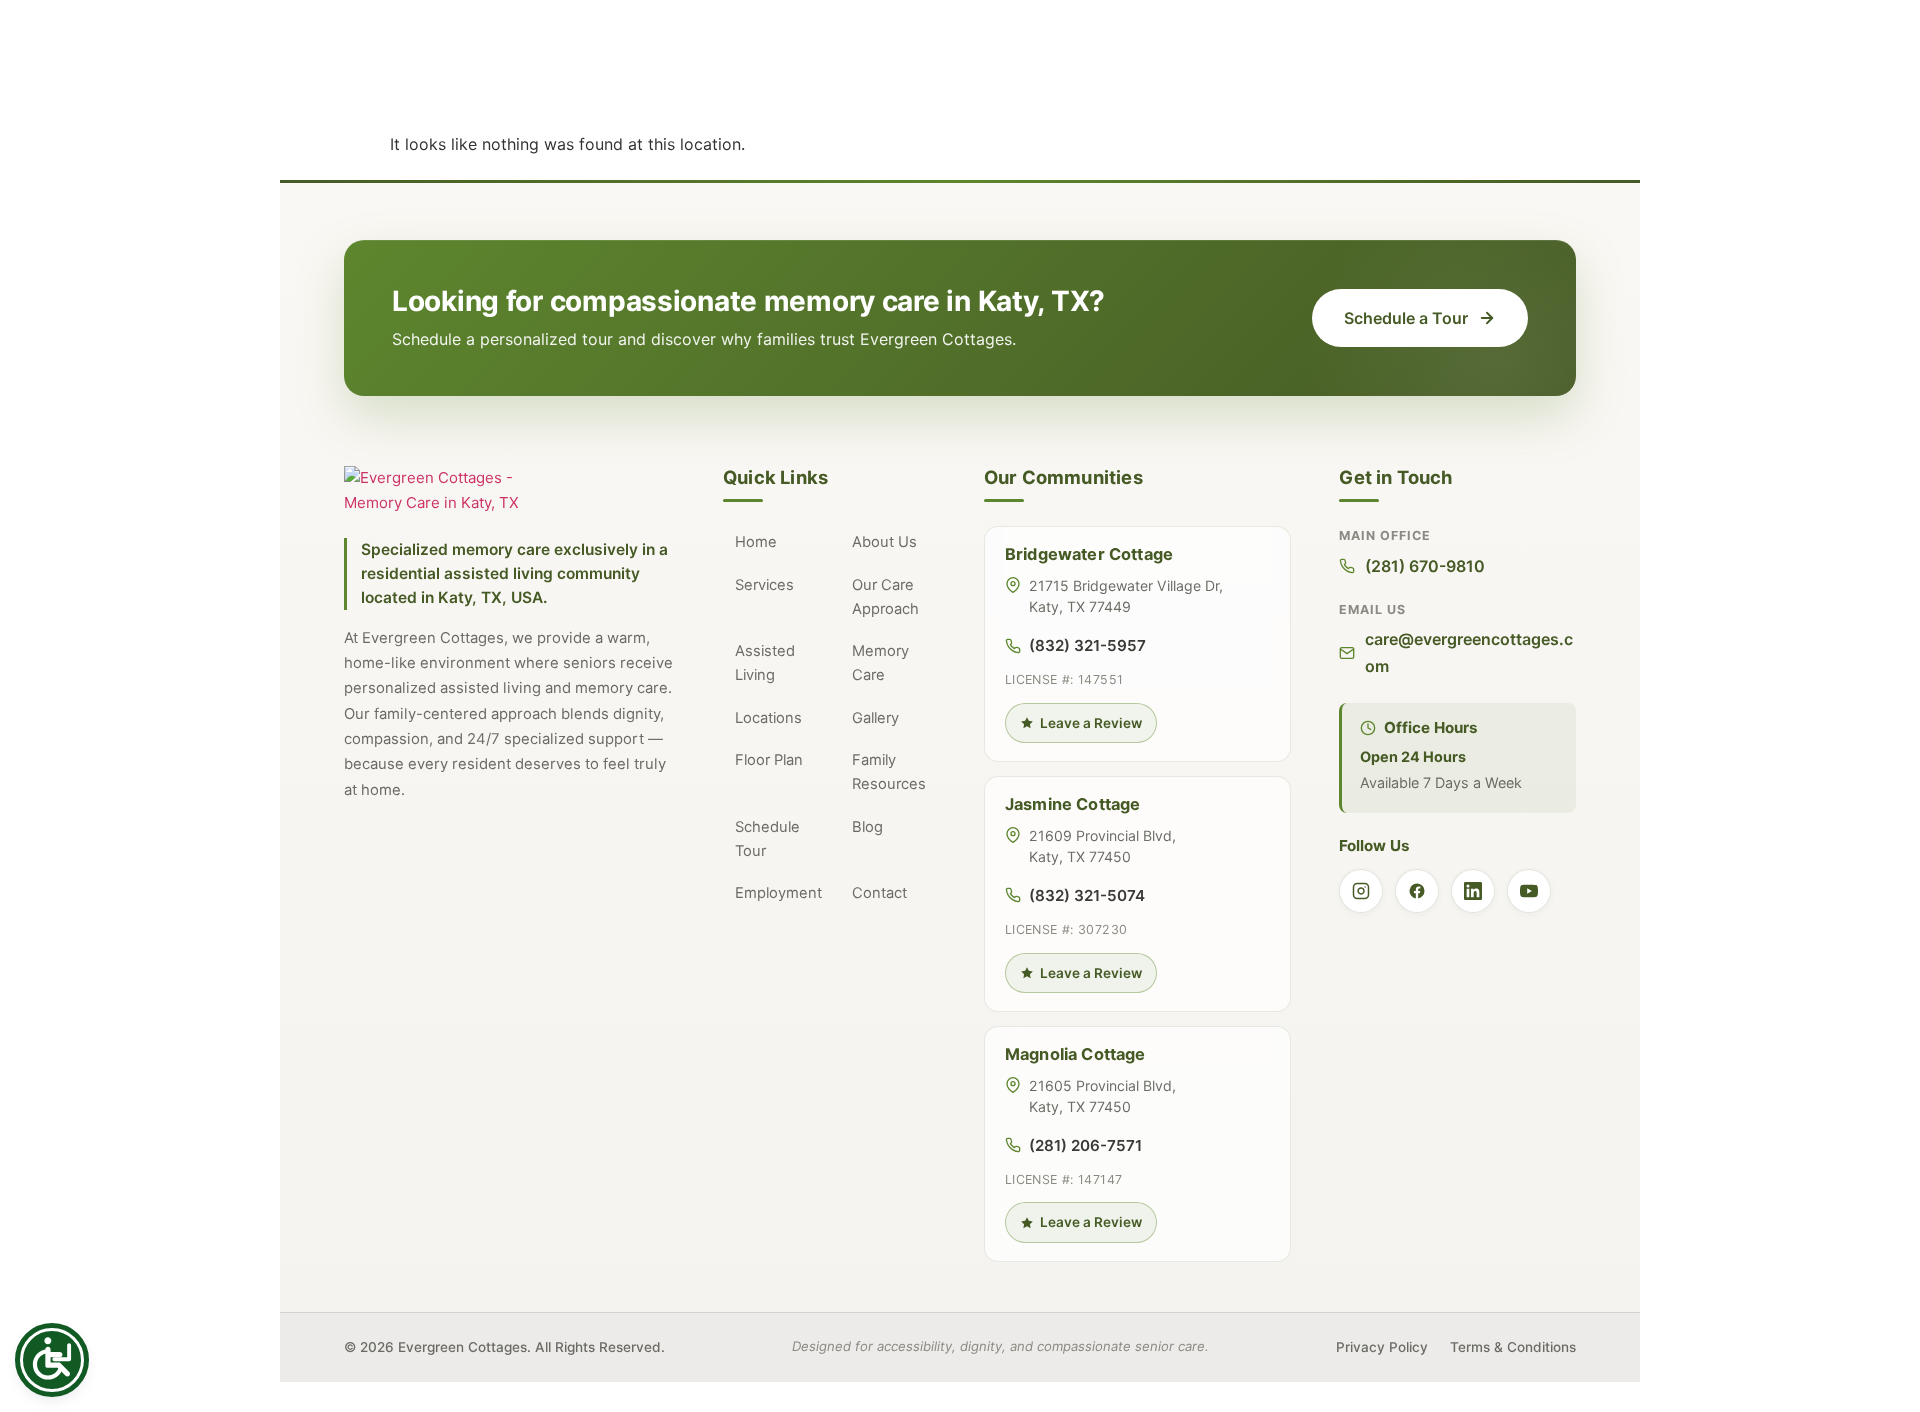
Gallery (875, 718)
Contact (879, 893)
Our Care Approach (885, 597)
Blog (867, 827)
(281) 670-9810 (1425, 566)
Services (764, 585)
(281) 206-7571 (1085, 1145)
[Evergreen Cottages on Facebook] (1417, 891)
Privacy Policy (1382, 1347)
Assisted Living (765, 663)
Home (756, 542)
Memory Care (880, 663)
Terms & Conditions (1513, 1347)
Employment (778, 893)
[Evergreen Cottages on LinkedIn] (1473, 891)
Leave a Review (1091, 723)
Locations (768, 718)
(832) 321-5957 (1087, 645)
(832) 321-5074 (1087, 895)
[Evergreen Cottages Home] (454, 491)
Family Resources (889, 772)
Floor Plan (769, 760)
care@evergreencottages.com (1469, 652)
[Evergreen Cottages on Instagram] (1361, 891)
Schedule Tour (767, 839)
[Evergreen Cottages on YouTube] (1529, 891)
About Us (884, 542)
